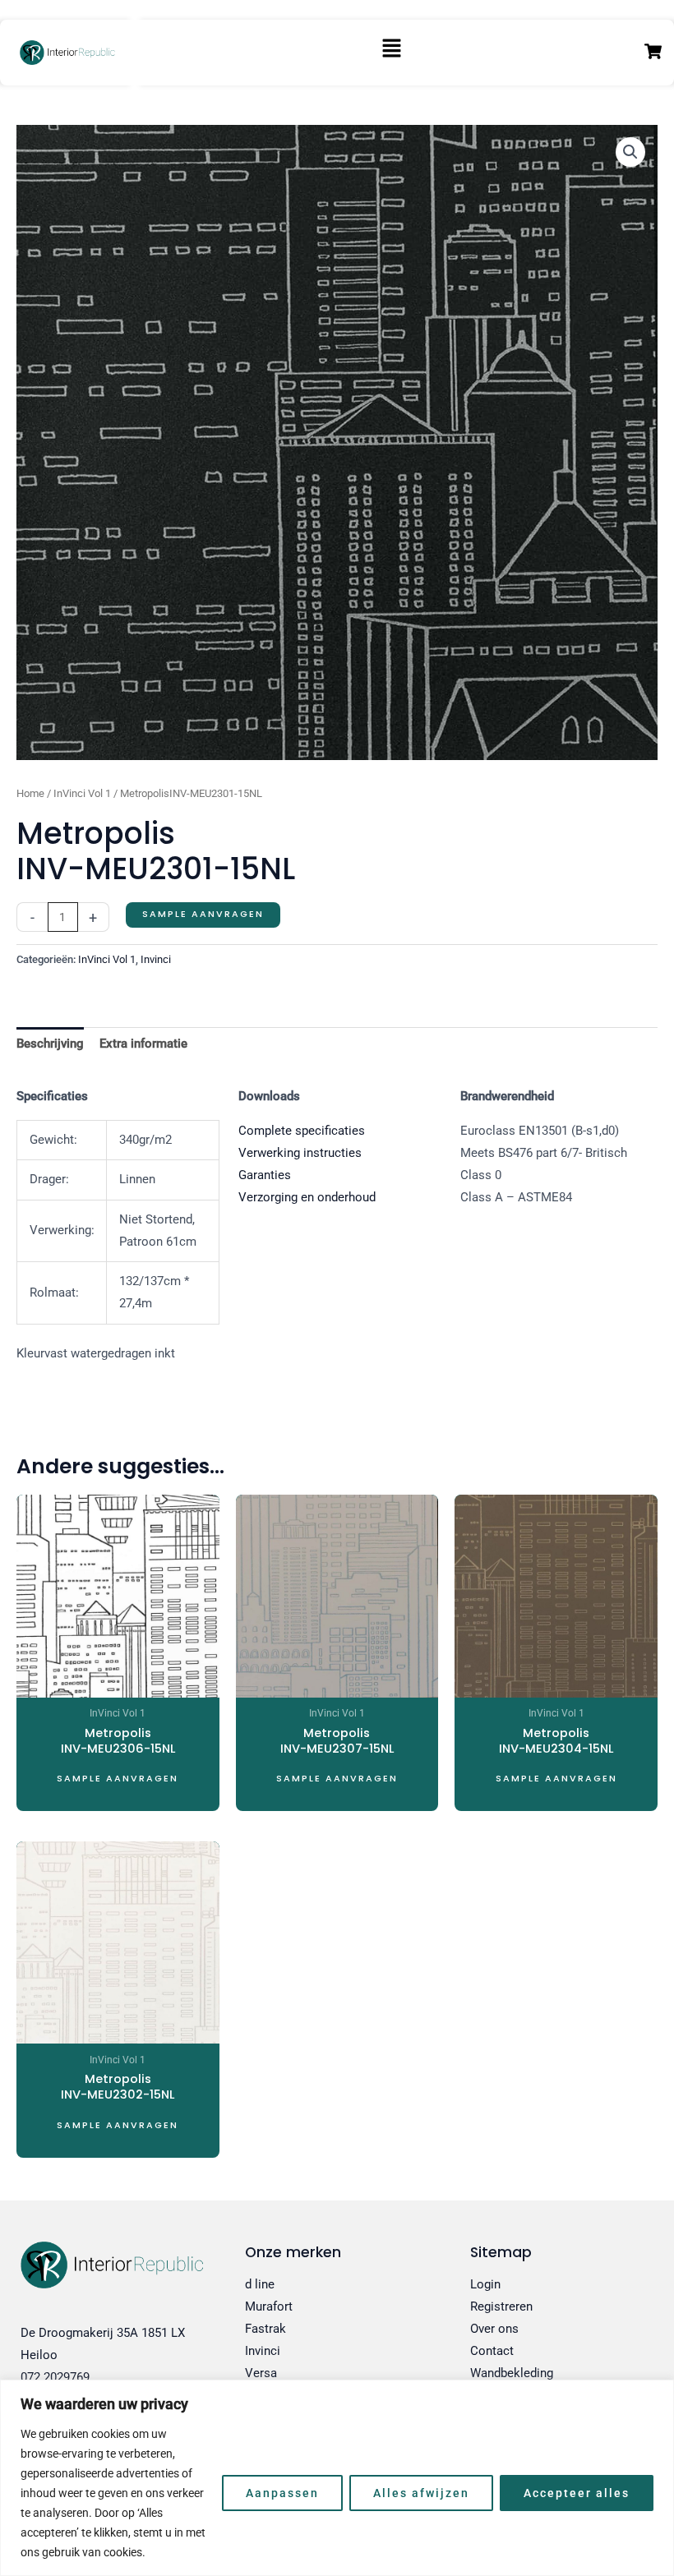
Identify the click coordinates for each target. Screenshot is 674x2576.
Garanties (265, 1175)
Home (30, 793)
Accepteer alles (577, 2493)
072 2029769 (55, 2377)
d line (260, 2284)
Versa (261, 2373)
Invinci (156, 959)
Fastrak (265, 2329)
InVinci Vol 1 (82, 793)
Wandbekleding (512, 2373)
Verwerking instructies (300, 1153)
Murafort (269, 2306)
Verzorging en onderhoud (307, 1197)
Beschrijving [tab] (50, 1044)
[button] (391, 53)
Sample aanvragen (203, 914)
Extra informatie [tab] (143, 1044)
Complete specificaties (302, 1131)
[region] (337, 2478)
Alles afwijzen (421, 2493)
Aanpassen (282, 2493)
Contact (492, 2351)
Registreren (501, 2306)
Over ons (494, 2329)
